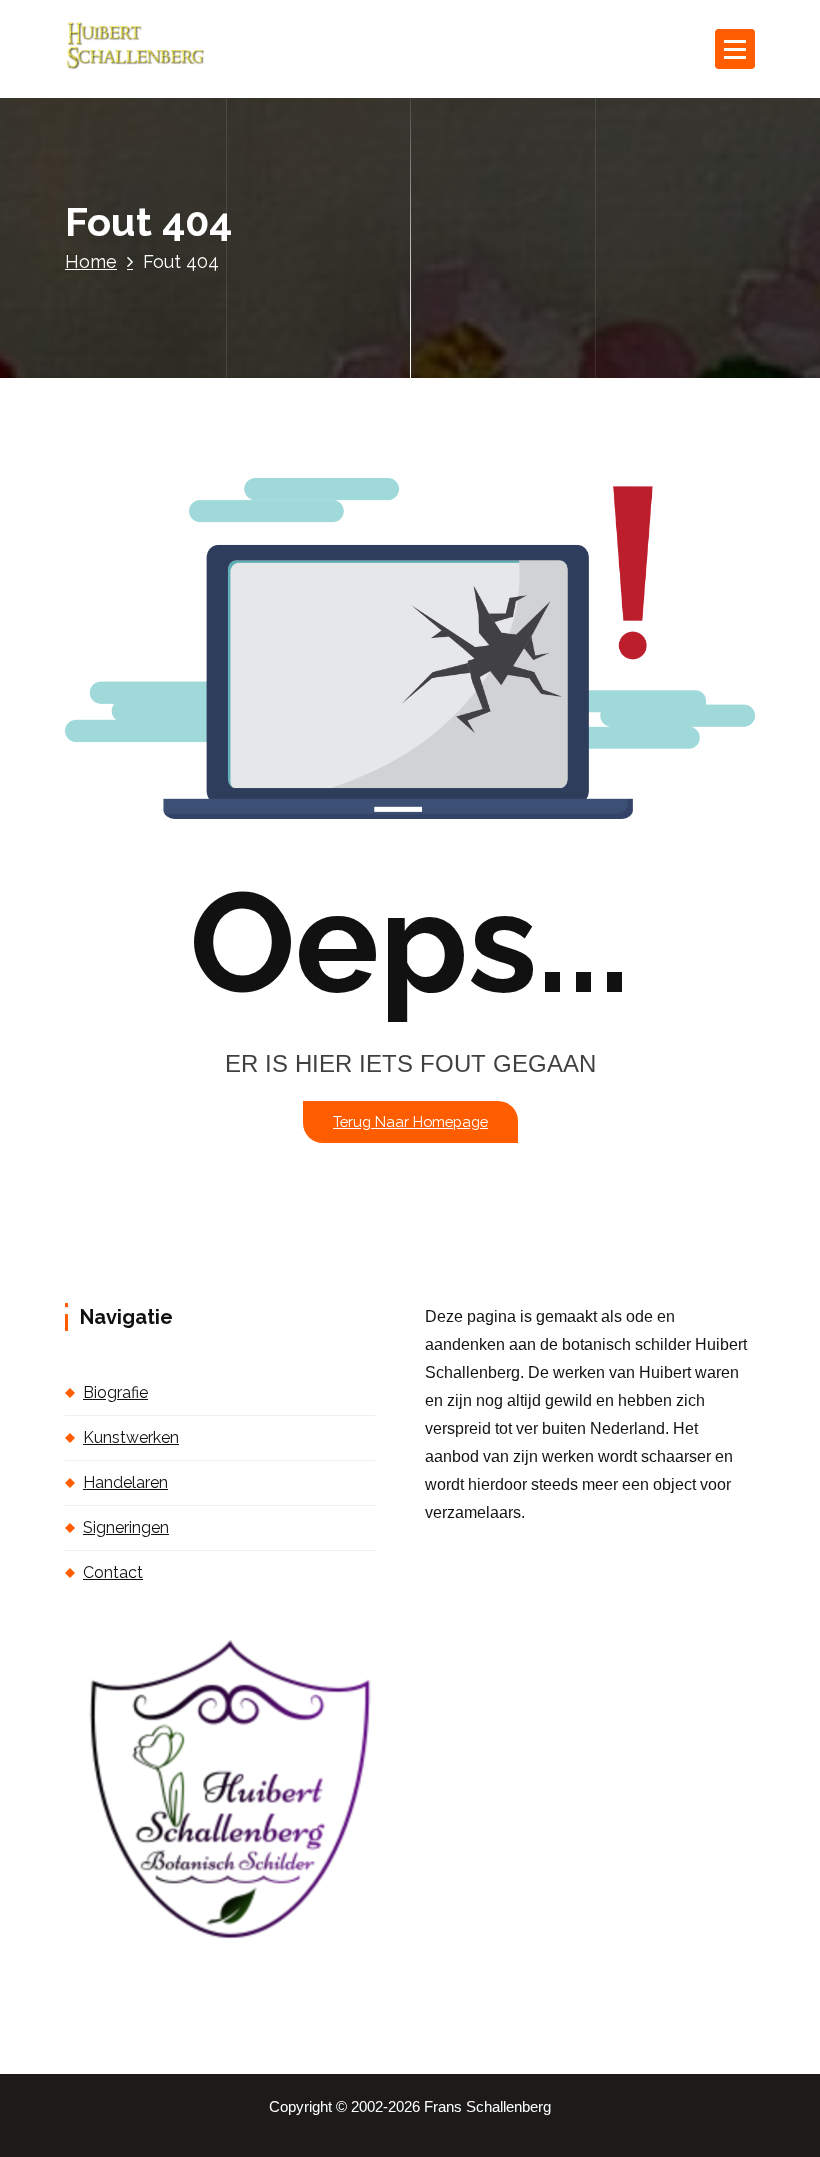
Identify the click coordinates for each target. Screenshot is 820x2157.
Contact (113, 1572)
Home (91, 261)
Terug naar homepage (410, 1121)
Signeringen (126, 1527)
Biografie (115, 1392)
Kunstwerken (131, 1437)
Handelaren (125, 1482)
